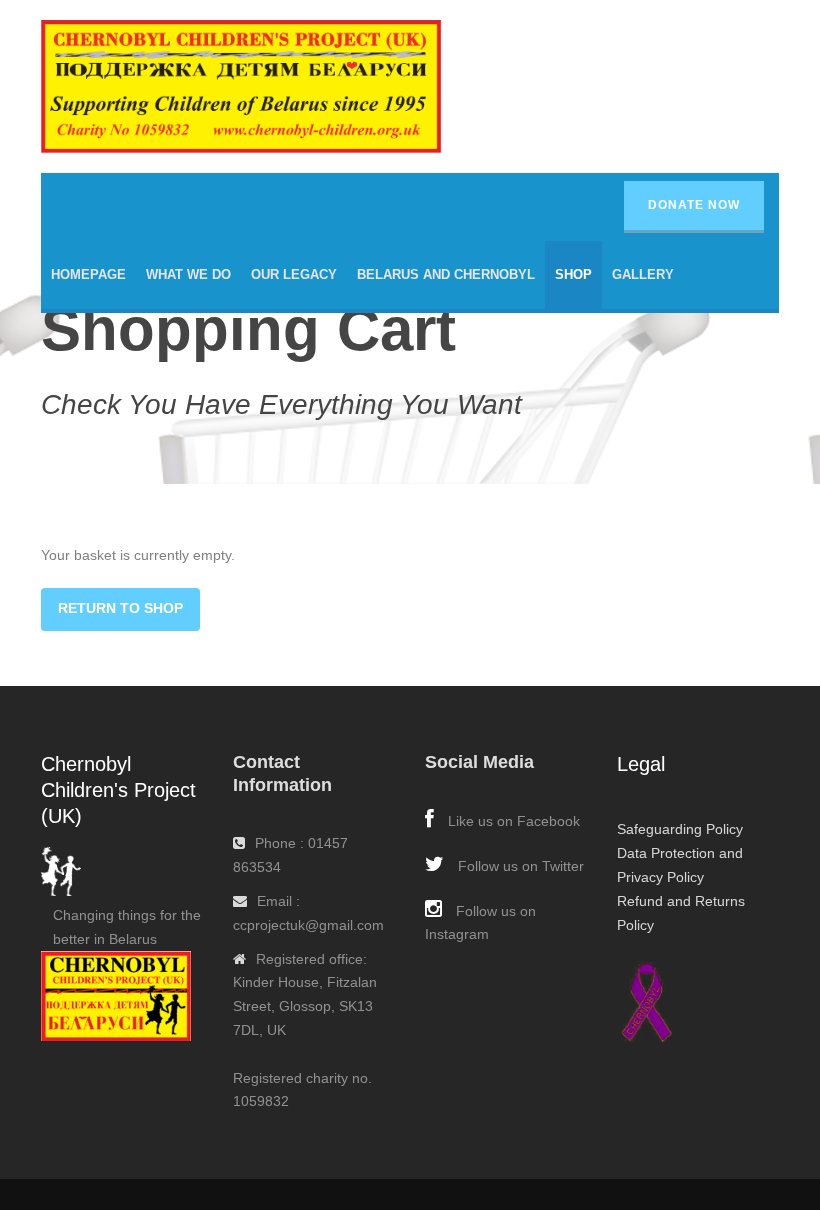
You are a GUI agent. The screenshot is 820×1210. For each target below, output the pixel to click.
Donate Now (694, 205)
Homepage (88, 274)
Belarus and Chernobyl (446, 274)
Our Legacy (294, 274)
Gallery (643, 274)
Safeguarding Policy (680, 829)
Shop (573, 274)
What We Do (188, 274)
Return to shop (120, 608)
